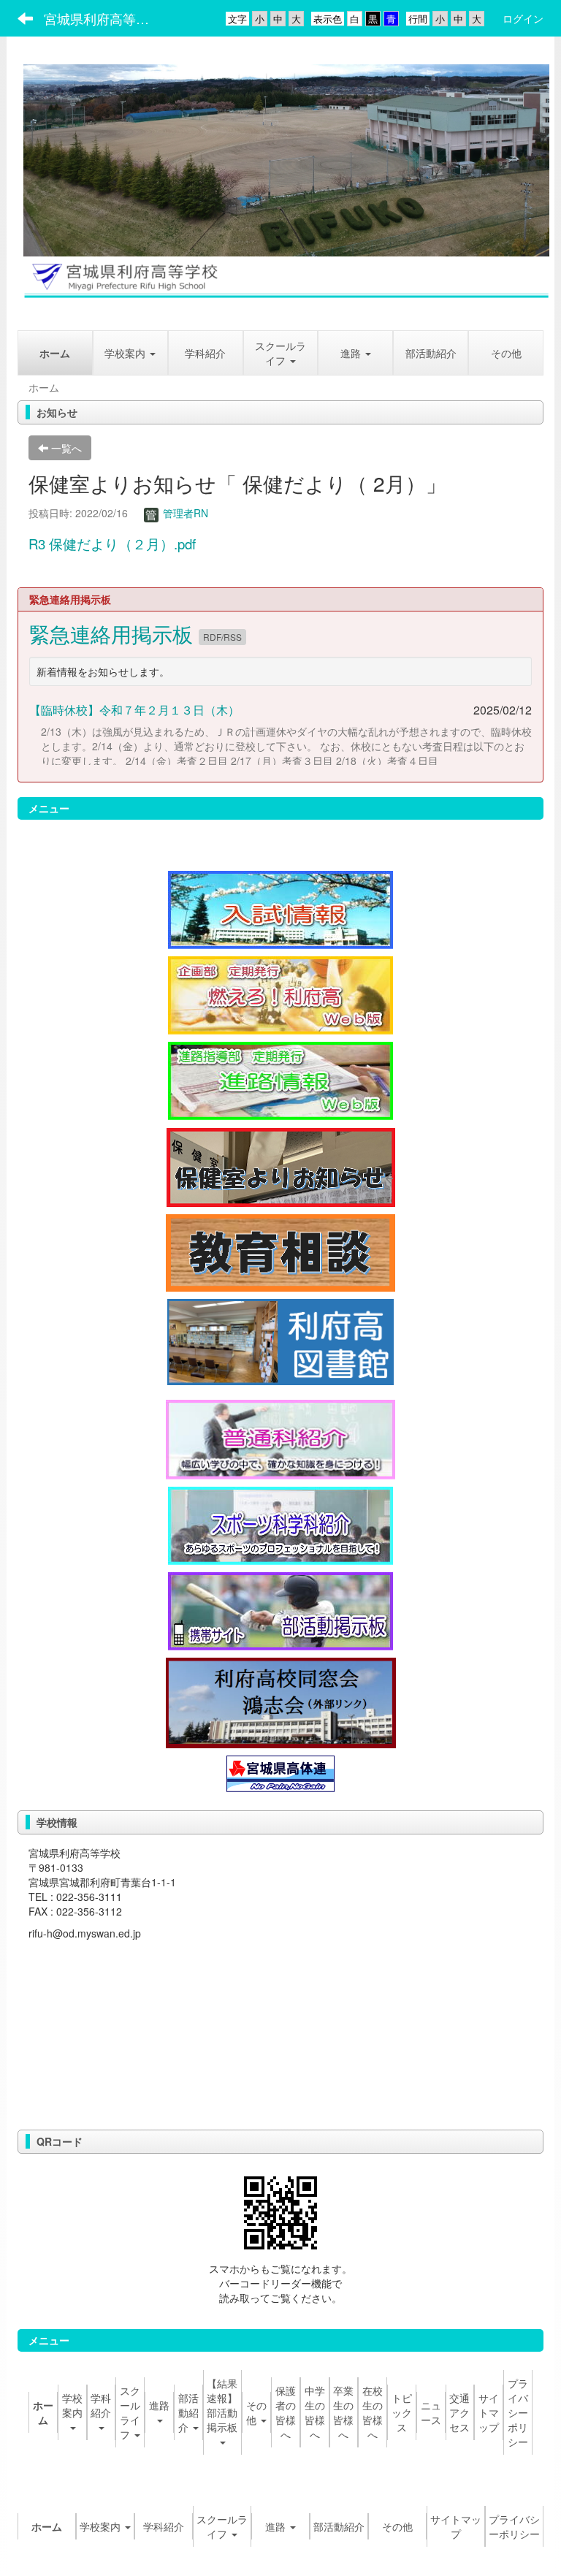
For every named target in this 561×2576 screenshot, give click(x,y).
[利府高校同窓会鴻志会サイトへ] (281, 1701)
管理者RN (184, 513)
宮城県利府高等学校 (103, 18)
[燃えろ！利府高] (280, 994)
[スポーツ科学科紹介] (280, 1524)
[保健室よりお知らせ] (281, 1165)
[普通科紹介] (280, 1438)
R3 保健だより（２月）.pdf (112, 544)
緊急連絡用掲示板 (114, 633)
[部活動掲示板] (280, 1609)
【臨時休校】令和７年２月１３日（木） (134, 710)
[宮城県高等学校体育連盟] (280, 1772)
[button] (355, 353)
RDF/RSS (222, 637)
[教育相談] (280, 1251)
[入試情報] (280, 908)
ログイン (523, 18)
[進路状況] (280, 1079)
